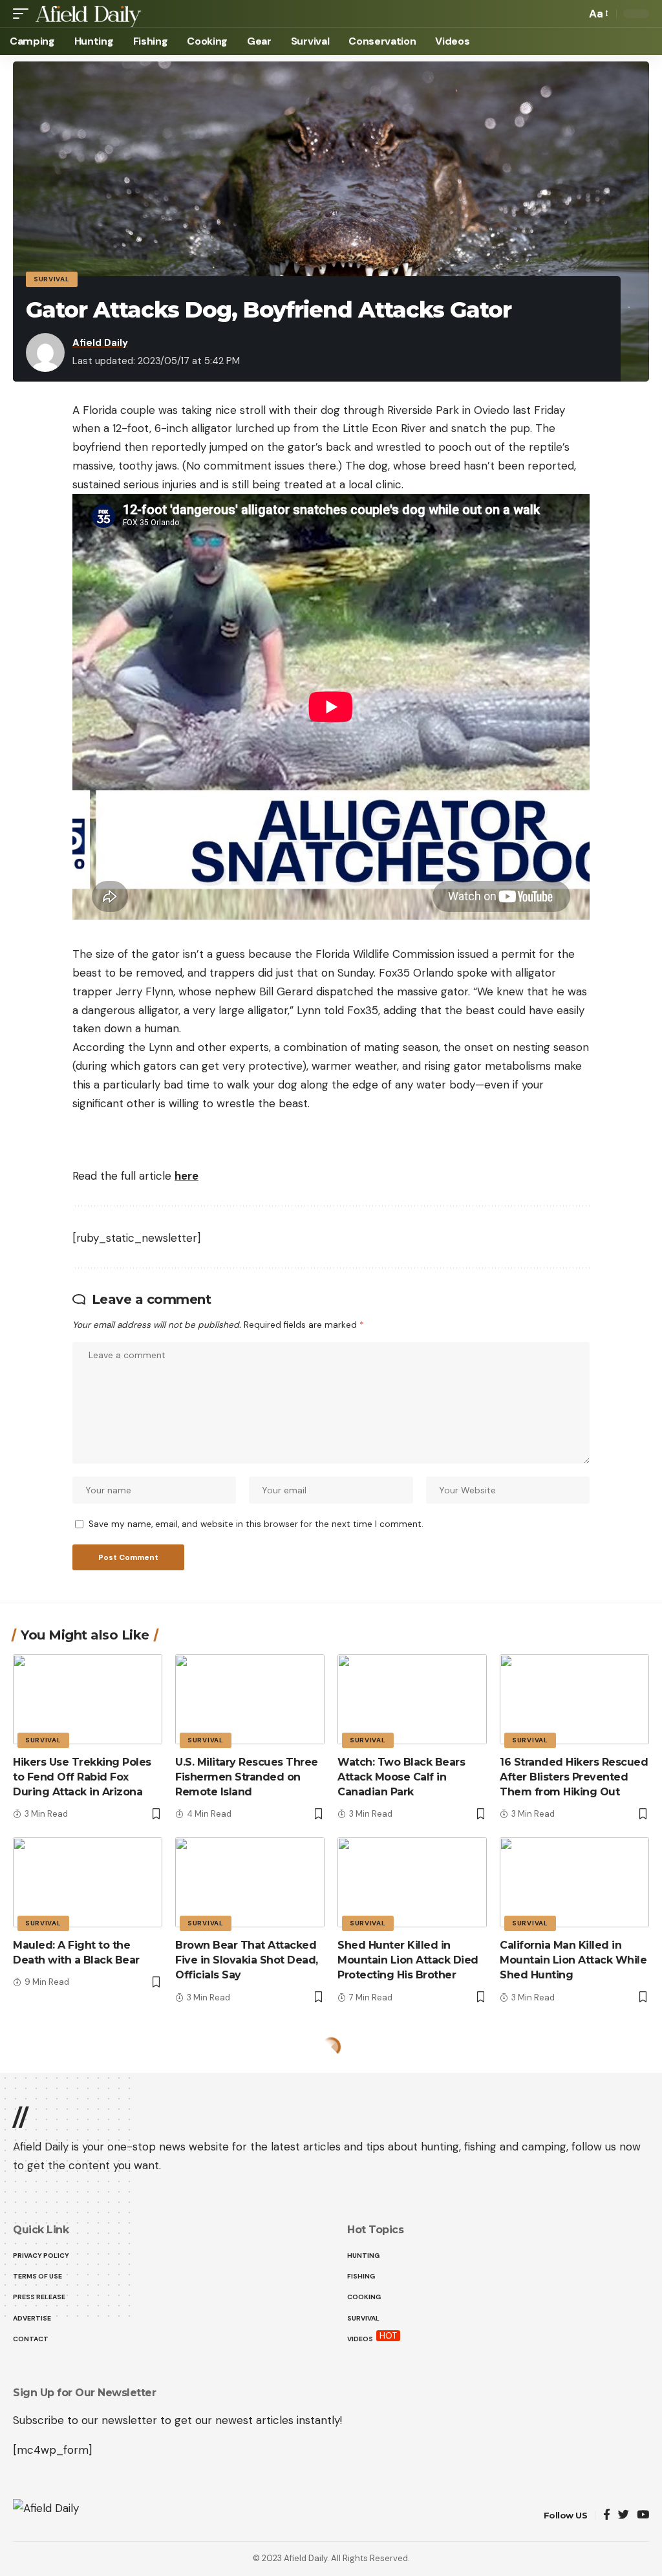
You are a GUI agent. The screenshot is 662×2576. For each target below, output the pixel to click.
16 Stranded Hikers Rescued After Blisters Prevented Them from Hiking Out (574, 1777)
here (187, 1176)
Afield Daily (100, 343)
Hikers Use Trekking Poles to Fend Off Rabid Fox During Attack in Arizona (82, 1777)
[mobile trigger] (24, 14)
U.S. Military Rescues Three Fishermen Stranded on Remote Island (247, 1777)
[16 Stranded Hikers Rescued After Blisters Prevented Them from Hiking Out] (574, 1699)
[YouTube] (643, 2516)
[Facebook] (607, 2516)
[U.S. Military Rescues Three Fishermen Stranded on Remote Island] (250, 1699)
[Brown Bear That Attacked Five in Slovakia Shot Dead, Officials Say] (250, 1882)
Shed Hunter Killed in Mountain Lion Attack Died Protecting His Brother (408, 1960)
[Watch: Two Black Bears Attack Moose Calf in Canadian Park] (412, 1699)
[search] (573, 14)
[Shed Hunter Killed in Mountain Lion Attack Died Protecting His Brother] (412, 1882)
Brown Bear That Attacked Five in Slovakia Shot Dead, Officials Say (247, 1960)
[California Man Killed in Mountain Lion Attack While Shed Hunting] (574, 1882)
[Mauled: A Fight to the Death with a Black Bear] (88, 1882)
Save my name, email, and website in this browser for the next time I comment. (256, 1524)
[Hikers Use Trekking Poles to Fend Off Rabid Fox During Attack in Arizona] (88, 1699)
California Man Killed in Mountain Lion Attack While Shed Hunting (573, 1960)
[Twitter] (624, 2516)
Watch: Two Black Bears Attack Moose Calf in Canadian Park (401, 1777)
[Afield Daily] (88, 14)
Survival (52, 279)
